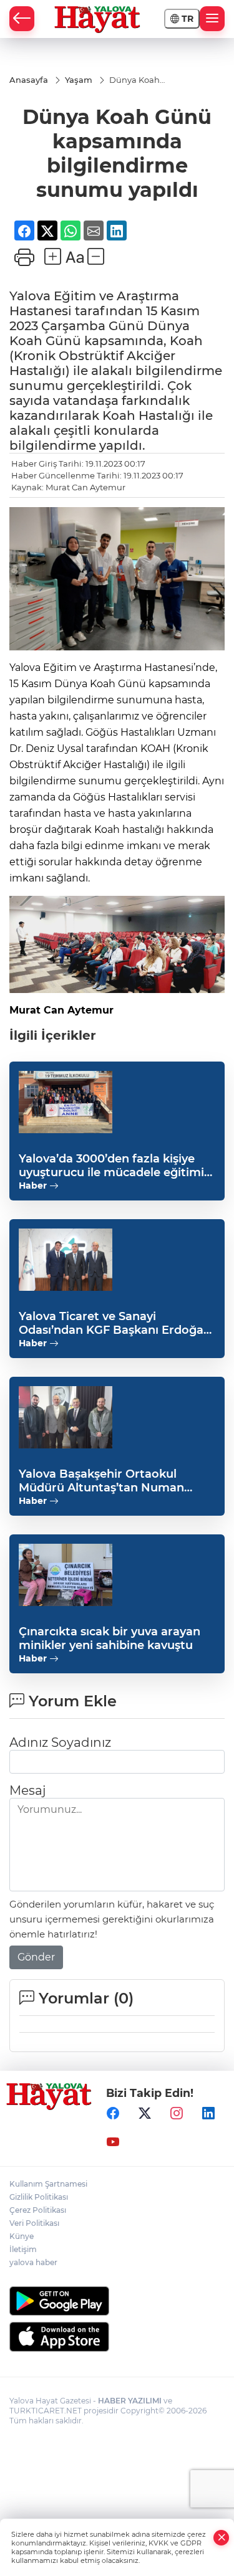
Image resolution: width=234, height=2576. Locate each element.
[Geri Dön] (22, 19)
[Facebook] (113, 2114)
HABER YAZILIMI (130, 2401)
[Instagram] (177, 2114)
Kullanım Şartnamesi (48, 2184)
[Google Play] (117, 2301)
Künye (22, 2236)
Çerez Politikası (38, 2210)
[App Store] (117, 2337)
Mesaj (27, 1790)
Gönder (36, 1957)
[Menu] (212, 19)
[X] (145, 2114)
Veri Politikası (34, 2223)
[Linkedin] (208, 2114)
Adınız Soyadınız (60, 1742)
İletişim (23, 2249)
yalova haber (33, 2262)
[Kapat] (222, 2538)
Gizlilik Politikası (39, 2197)
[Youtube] (113, 2142)
